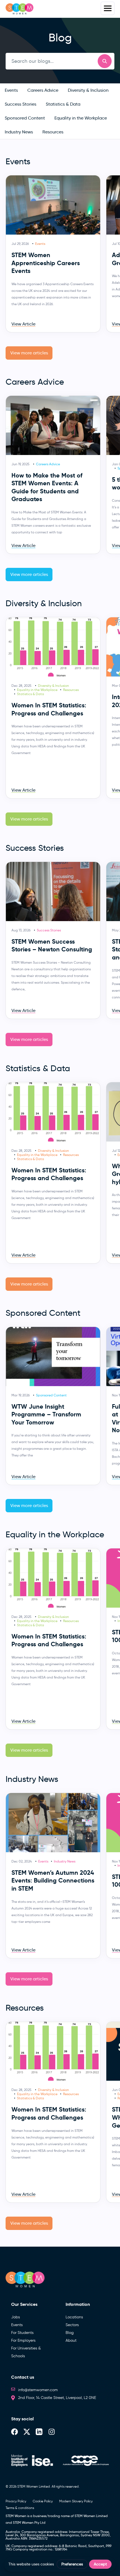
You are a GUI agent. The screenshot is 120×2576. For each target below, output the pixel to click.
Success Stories (49, 930)
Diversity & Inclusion (53, 686)
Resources (71, 690)
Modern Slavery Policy (76, 2501)
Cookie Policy (43, 2501)
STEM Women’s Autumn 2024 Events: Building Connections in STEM (53, 1881)
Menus (108, 8)
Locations (74, 2317)
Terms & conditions (20, 2508)
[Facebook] (15, 2432)
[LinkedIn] (39, 2432)
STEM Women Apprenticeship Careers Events (46, 263)
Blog (70, 2333)
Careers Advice (48, 464)
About (71, 2340)
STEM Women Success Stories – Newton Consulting (52, 946)
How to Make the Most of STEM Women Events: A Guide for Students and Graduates (47, 487)
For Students (22, 2333)
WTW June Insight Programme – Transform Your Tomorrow (46, 1414)
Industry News (65, 1861)
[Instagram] (52, 2432)
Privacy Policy (16, 2501)
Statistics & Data (31, 694)
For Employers (23, 2340)
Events (40, 244)
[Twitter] (27, 2432)
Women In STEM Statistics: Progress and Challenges (49, 709)
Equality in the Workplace (37, 690)
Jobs (15, 2317)
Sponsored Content (51, 1395)
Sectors (72, 2325)
